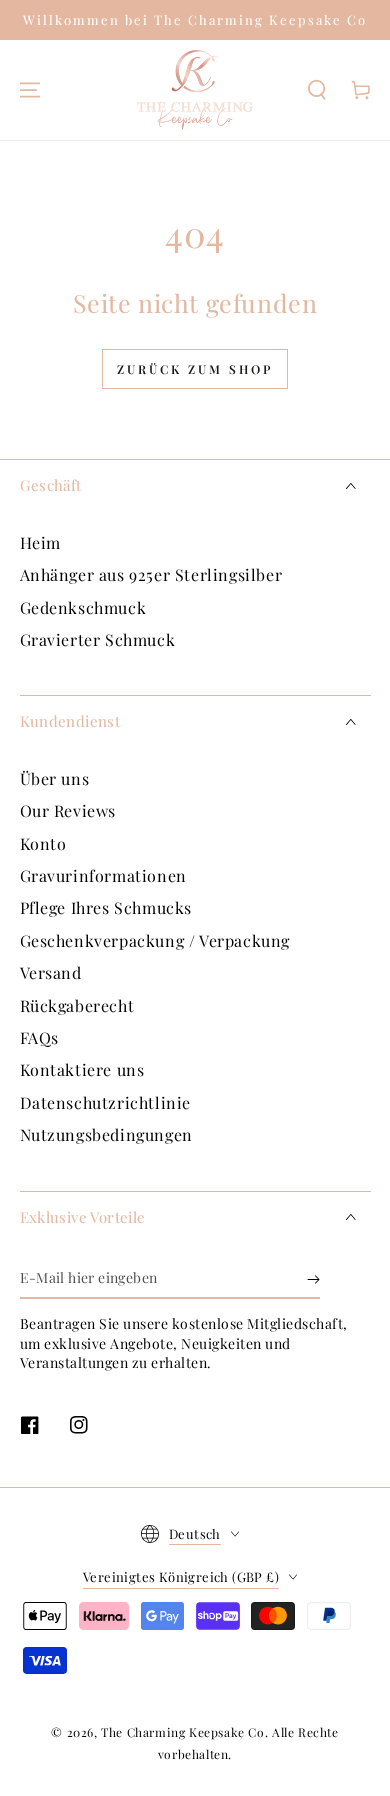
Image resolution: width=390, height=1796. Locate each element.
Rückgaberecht (77, 1005)
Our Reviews (68, 810)
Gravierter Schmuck (98, 639)
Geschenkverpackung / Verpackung (155, 940)
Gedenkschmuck (83, 607)
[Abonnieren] (313, 1279)
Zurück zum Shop (195, 369)
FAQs (39, 1037)
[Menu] (30, 90)
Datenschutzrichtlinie (106, 1102)
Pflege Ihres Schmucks (106, 907)
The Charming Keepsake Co (182, 1732)
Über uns (55, 778)
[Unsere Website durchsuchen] (317, 90)
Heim (40, 542)
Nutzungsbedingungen (106, 1134)
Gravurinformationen (103, 875)
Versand (51, 972)
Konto (43, 843)
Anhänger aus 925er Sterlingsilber (151, 574)
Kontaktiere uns (82, 1069)
